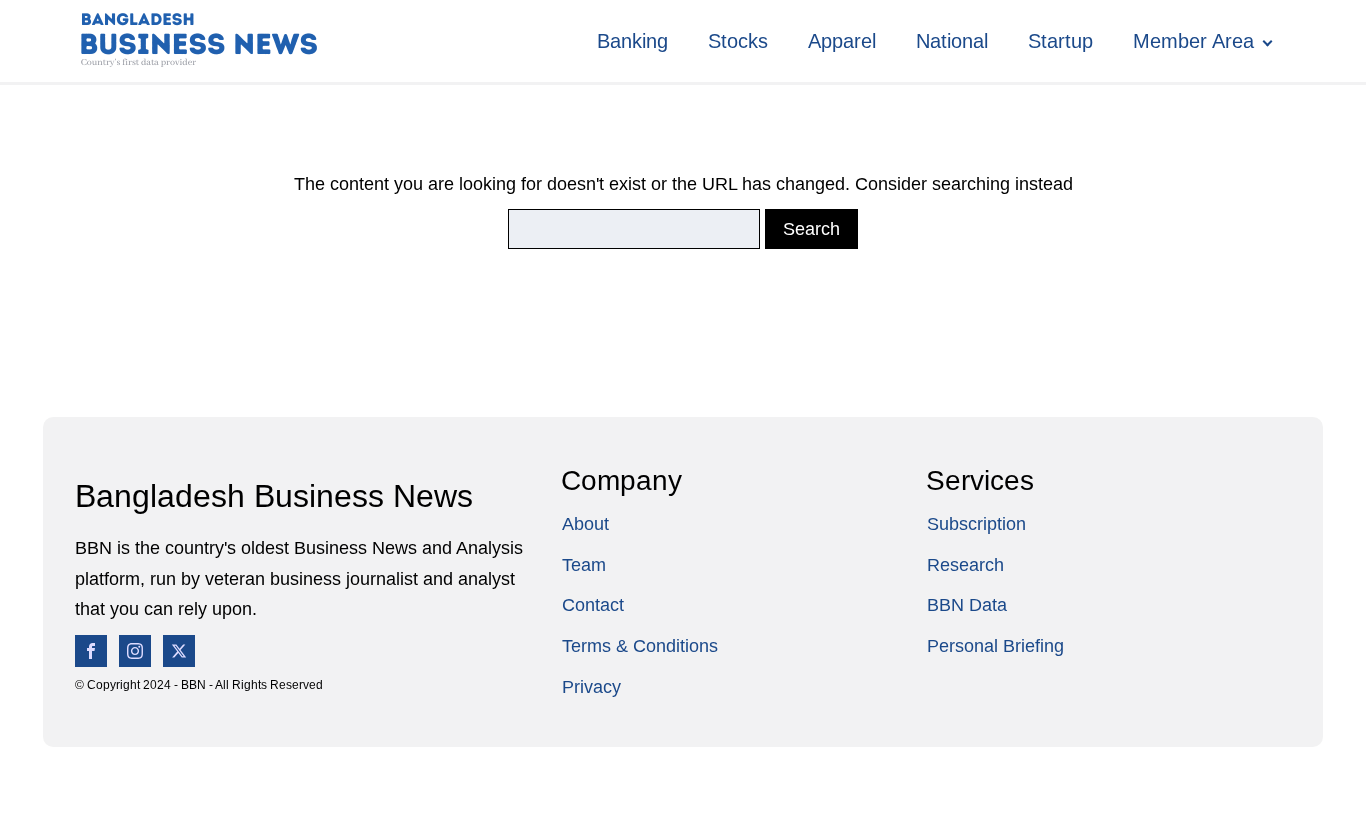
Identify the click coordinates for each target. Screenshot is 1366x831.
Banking (632, 41)
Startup (1060, 41)
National (952, 41)
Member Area (1193, 41)
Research (965, 565)
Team (584, 565)
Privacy (591, 687)
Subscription (976, 524)
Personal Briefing (995, 646)
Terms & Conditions (640, 646)
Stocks (738, 41)
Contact (593, 605)
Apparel (842, 41)
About (585, 524)
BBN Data (967, 605)
